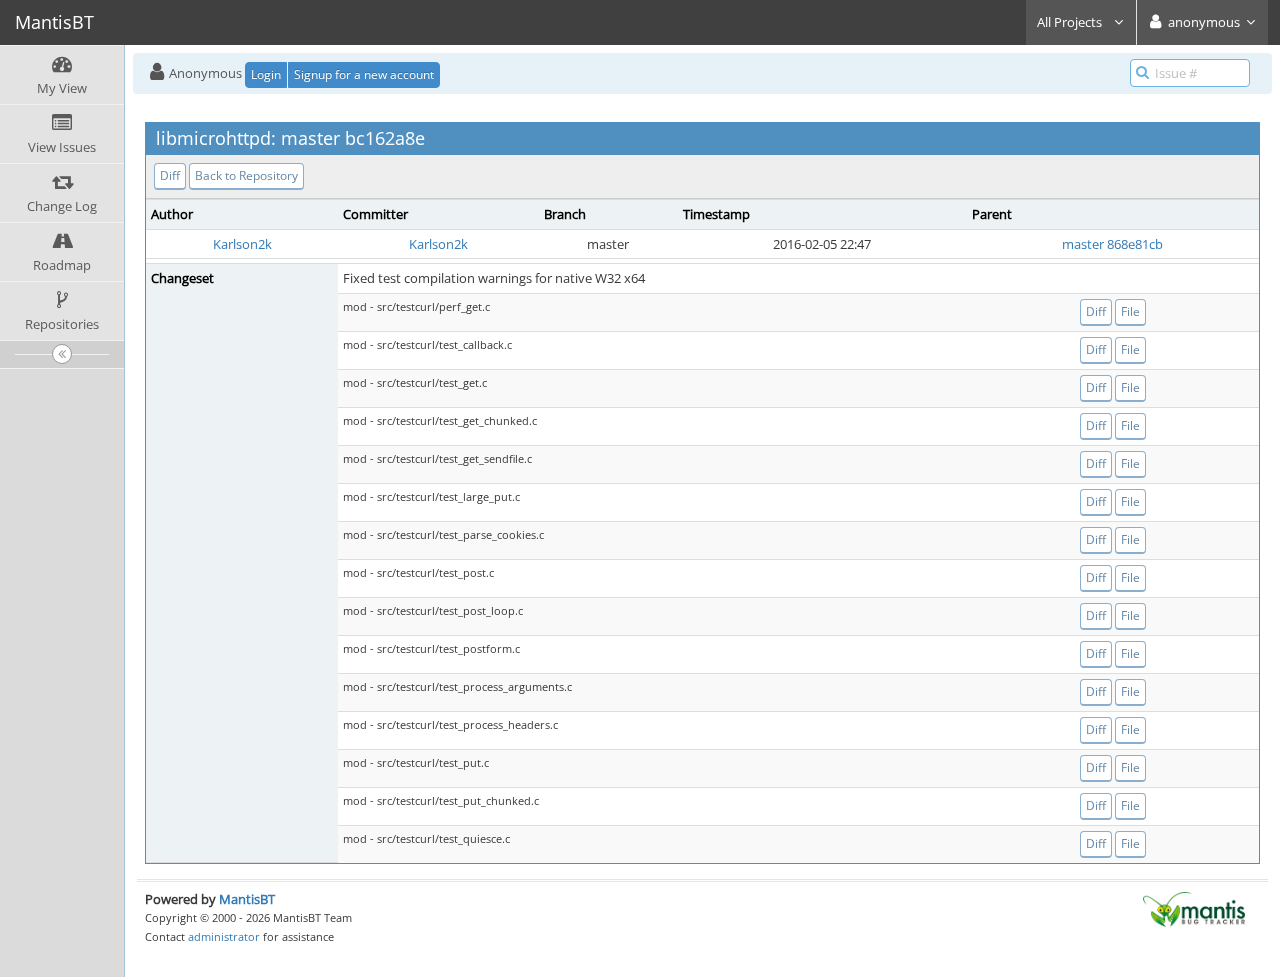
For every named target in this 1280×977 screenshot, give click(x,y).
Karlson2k (242, 244)
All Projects (1071, 22)
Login (266, 74)
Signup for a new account (364, 74)
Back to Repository (246, 175)
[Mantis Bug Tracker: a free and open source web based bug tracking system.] (1194, 908)
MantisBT (247, 899)
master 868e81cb (1112, 244)
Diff (170, 175)
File (1130, 311)
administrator (224, 936)
